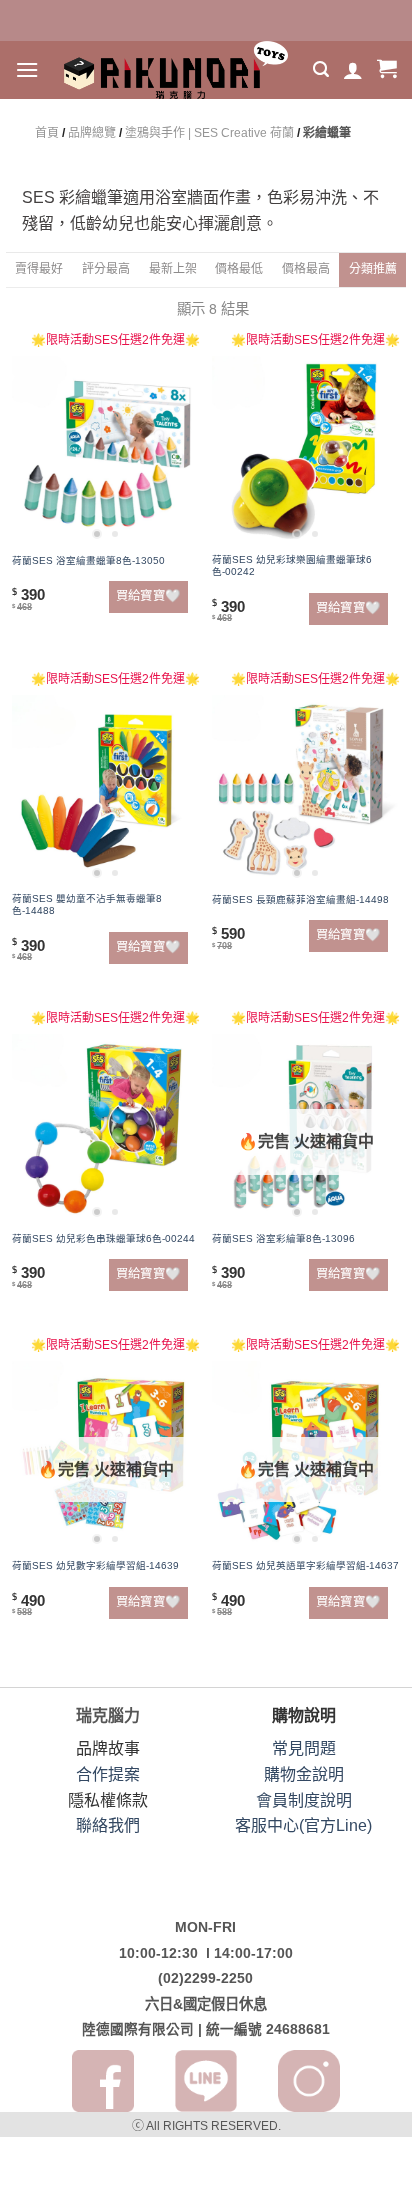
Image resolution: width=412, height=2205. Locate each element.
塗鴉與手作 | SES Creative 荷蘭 (209, 133)
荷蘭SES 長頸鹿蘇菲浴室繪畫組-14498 (300, 899)
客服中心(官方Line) (303, 1825)
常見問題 (304, 1748)
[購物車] (387, 70)
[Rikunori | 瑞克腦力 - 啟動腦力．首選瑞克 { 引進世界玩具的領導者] (176, 70)
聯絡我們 (108, 1825)
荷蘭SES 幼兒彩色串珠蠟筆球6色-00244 (103, 1238)
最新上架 (173, 269)
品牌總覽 (92, 133)
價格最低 (239, 269)
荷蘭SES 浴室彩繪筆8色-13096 (283, 1238)
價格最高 (306, 269)
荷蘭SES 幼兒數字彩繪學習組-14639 (95, 1565)
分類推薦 (373, 269)
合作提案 (108, 1774)
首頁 (47, 133)
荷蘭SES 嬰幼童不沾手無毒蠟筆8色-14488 (87, 904)
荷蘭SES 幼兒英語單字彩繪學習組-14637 (305, 1565)
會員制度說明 (304, 1800)
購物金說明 (304, 1774)
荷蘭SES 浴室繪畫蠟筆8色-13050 (88, 560)
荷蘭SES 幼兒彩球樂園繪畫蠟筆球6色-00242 (292, 565)
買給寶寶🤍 (148, 596)
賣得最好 (39, 269)
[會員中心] (353, 70)
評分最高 (106, 269)
